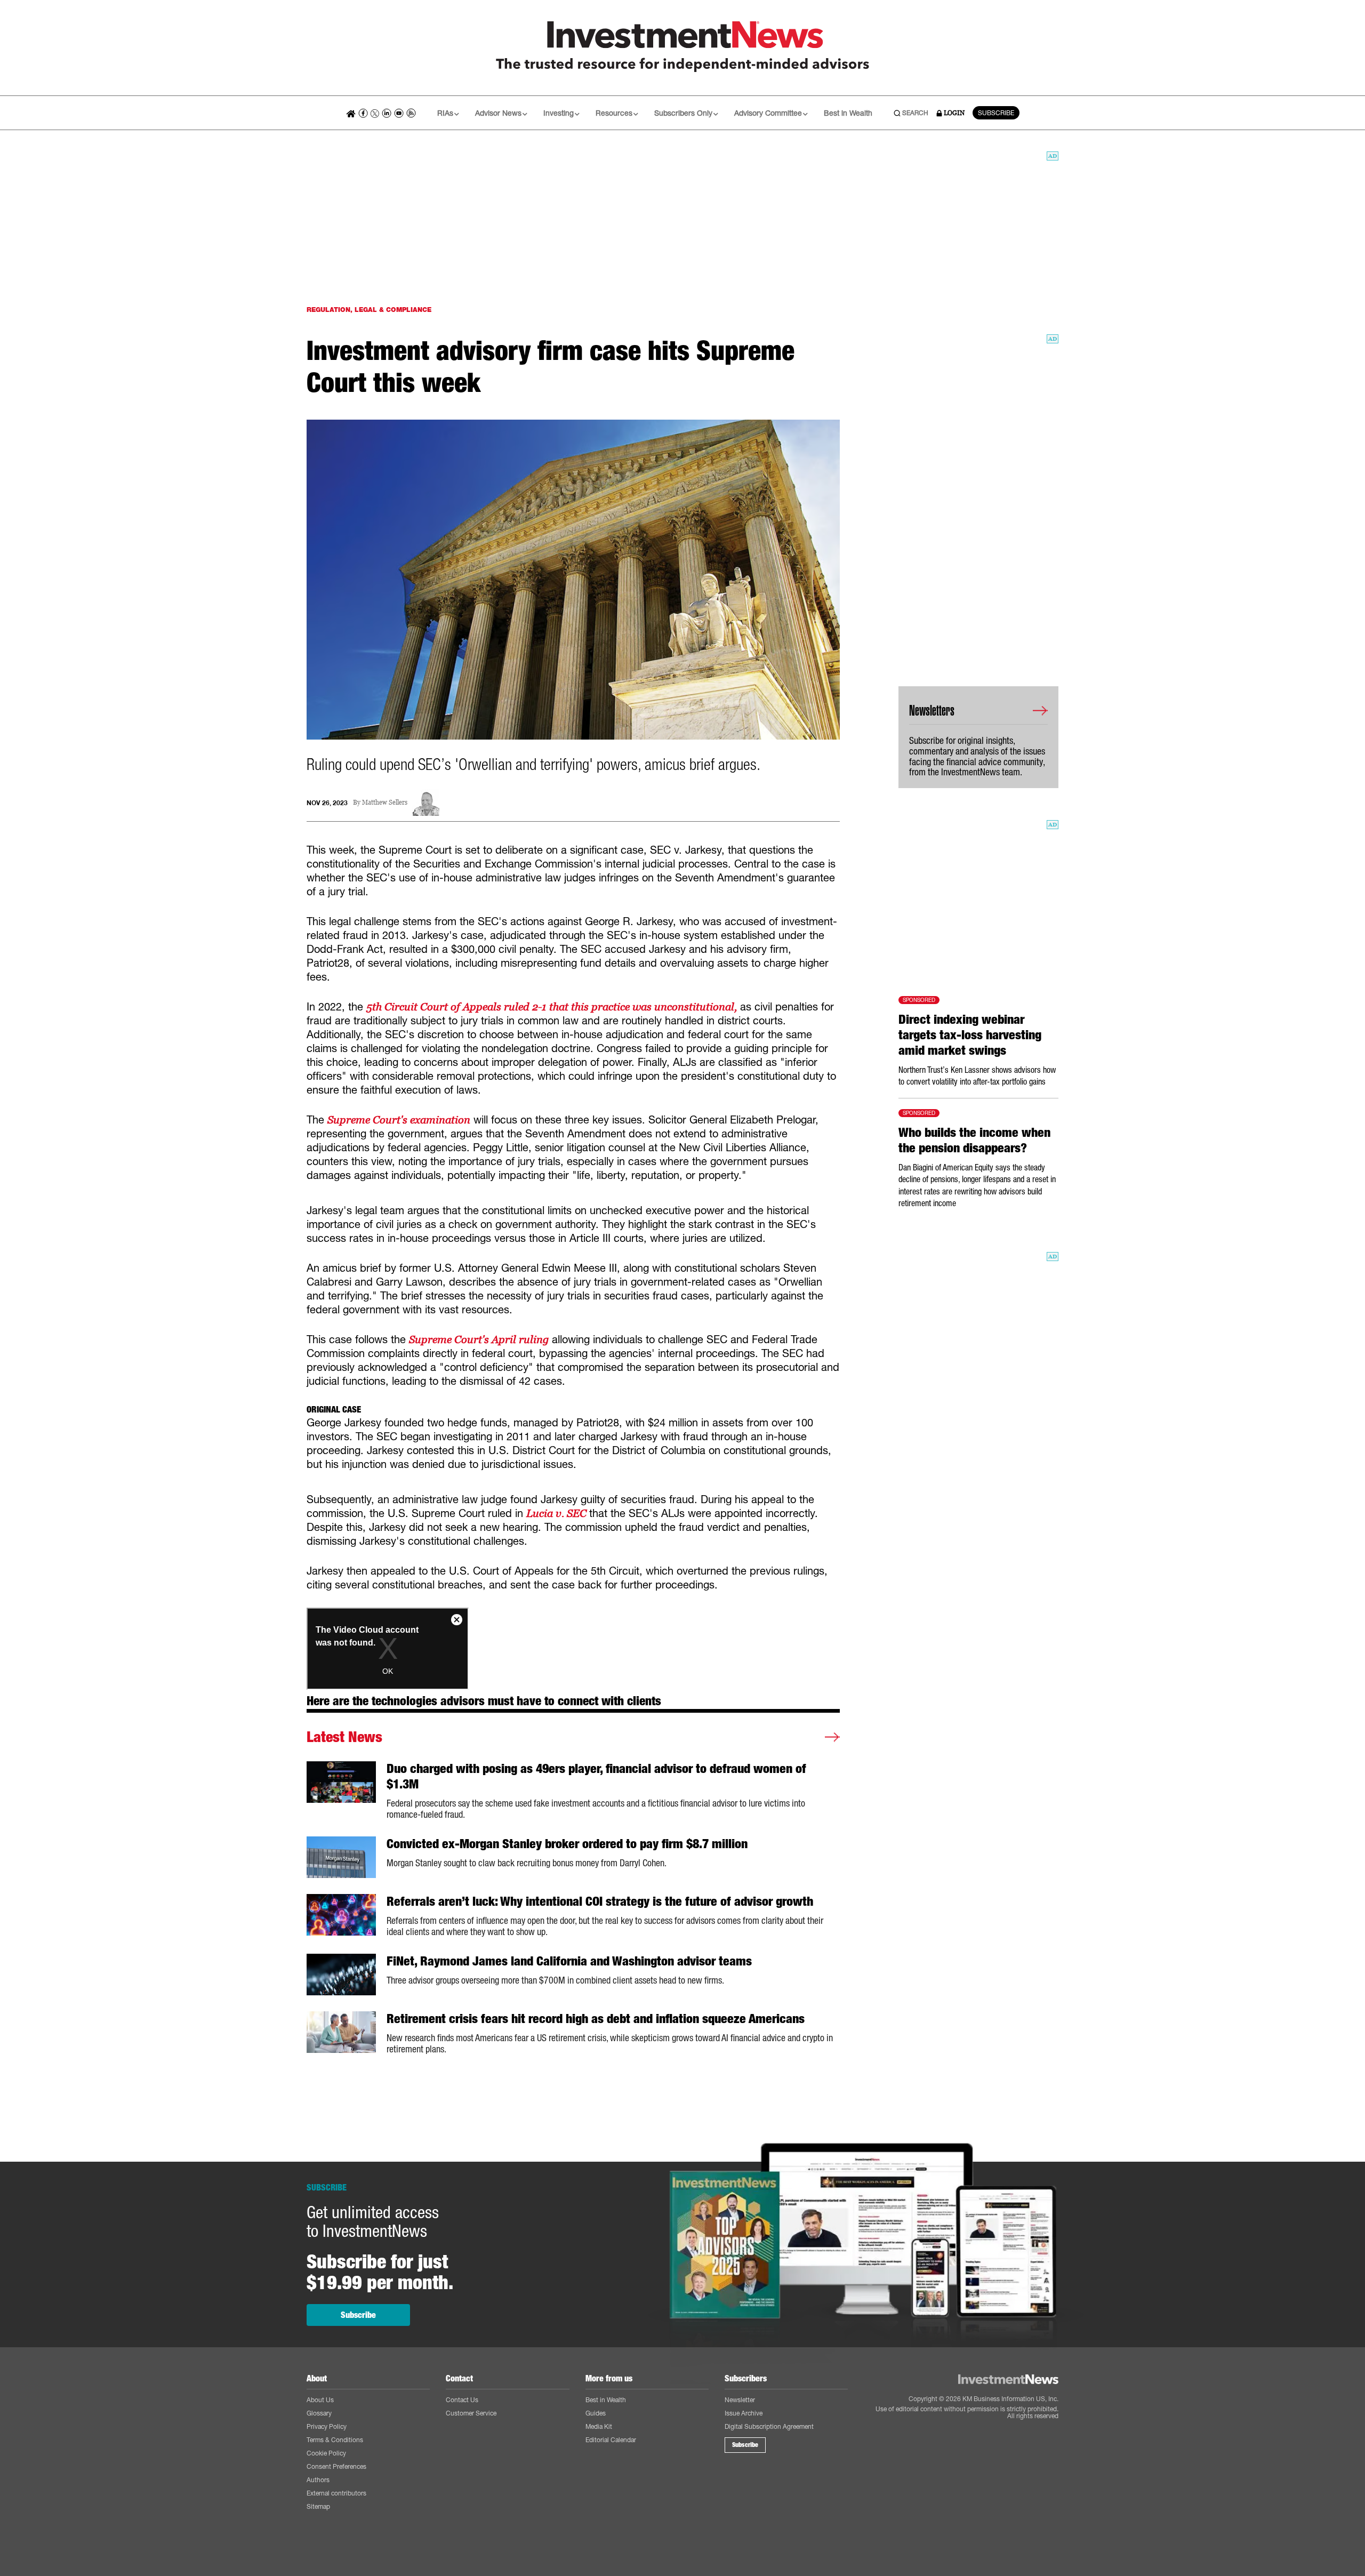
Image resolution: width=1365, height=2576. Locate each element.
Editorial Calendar (611, 2440)
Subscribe (358, 2315)
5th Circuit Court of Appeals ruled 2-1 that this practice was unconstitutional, (552, 1007)
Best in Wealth (848, 113)
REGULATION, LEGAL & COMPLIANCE (369, 310)
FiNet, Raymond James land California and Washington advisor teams (569, 1961)
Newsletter (740, 2400)
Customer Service (471, 2413)
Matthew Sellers (385, 803)
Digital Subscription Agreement (769, 2426)
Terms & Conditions (335, 2440)
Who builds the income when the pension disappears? (974, 1140)
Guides (596, 2413)
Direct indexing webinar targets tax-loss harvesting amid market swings (970, 1035)
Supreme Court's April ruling (479, 1339)
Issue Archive (744, 2413)
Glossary (319, 2413)
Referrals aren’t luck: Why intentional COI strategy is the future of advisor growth (600, 1901)
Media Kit (599, 2426)
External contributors (336, 2493)
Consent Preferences (336, 2466)
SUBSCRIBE (996, 113)
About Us (320, 2400)
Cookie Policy (326, 2453)
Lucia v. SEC (558, 1513)
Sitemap (318, 2506)
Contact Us (462, 2400)
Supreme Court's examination (399, 1120)
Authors (318, 2480)
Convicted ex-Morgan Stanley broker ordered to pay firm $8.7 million (567, 1844)
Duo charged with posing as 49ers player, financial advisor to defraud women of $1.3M (596, 1776)
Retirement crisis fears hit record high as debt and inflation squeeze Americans (596, 2019)
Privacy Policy (327, 2426)
